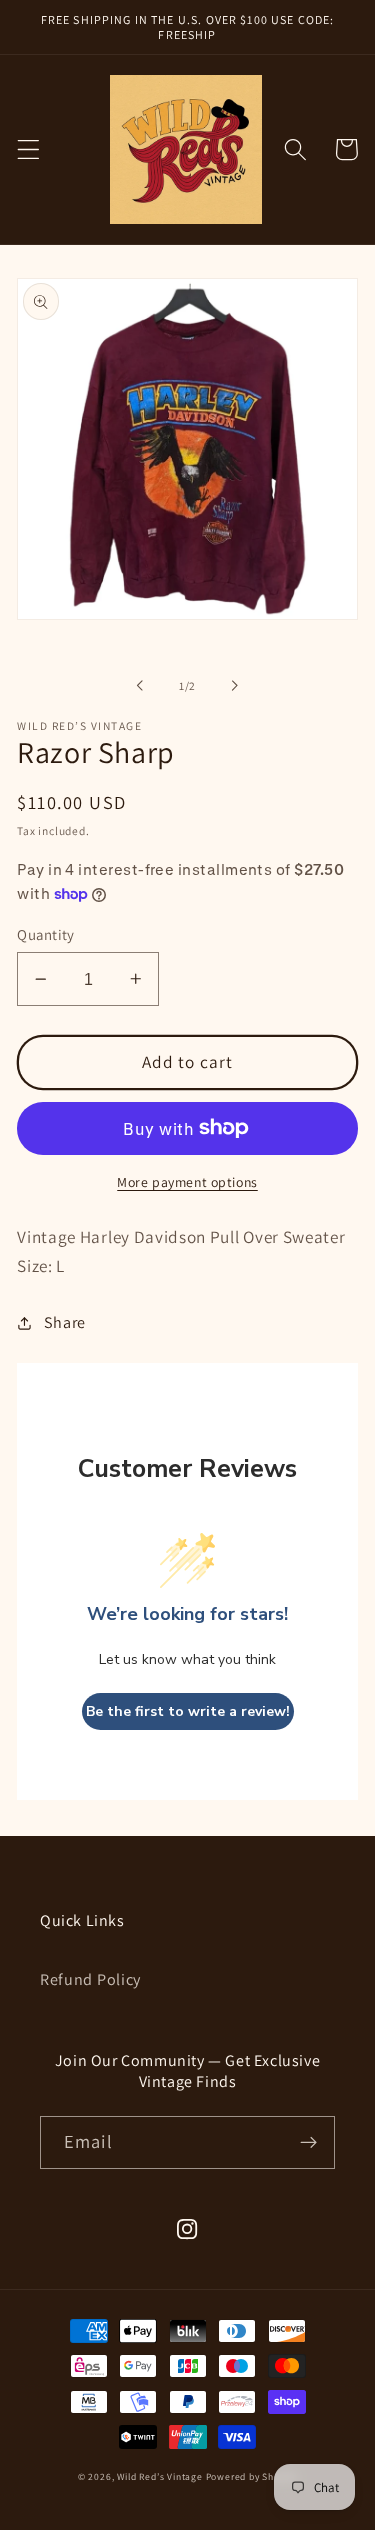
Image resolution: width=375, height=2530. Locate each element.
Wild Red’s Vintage (161, 2476)
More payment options (187, 1182)
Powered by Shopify (252, 2476)
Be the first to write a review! (188, 1711)
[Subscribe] (308, 2143)
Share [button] (65, 1322)
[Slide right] (235, 686)
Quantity (46, 934)
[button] (28, 149)
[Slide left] (140, 686)
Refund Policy (90, 1979)
